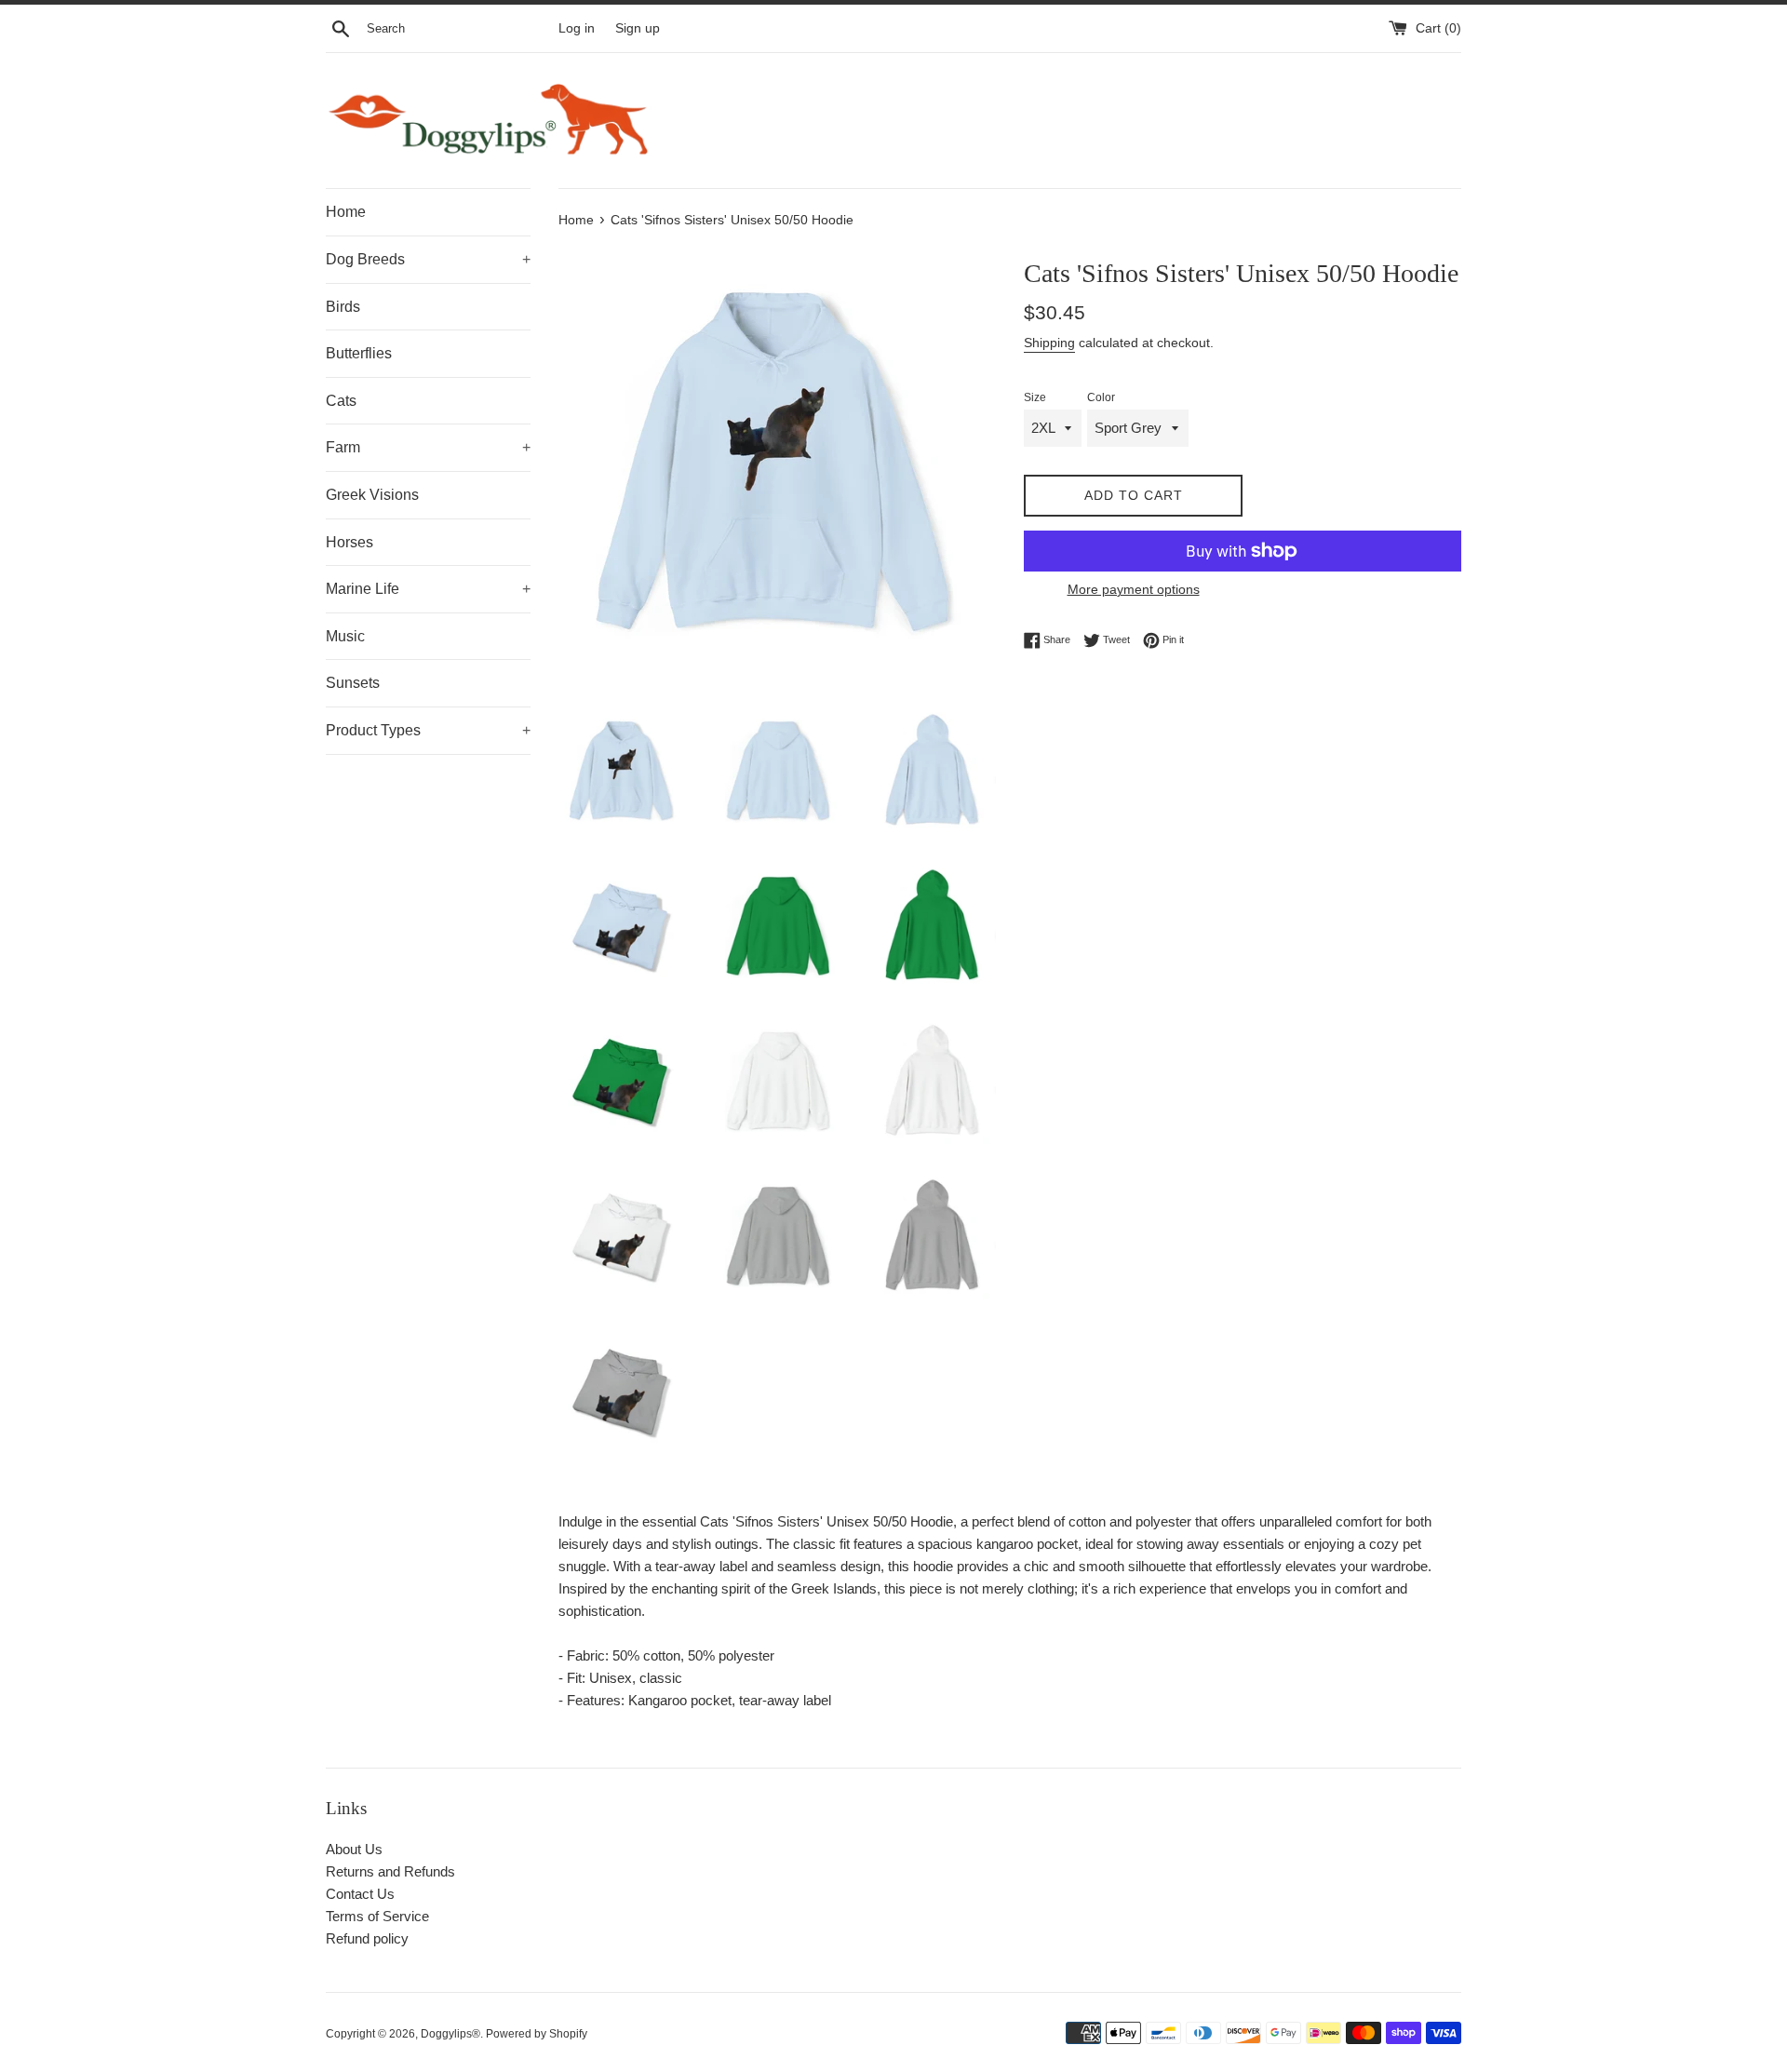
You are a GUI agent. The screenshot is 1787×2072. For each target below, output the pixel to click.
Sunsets (353, 683)
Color (1101, 397)
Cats (341, 401)
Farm (428, 447)
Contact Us (360, 1894)
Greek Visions (372, 495)
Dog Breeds (428, 259)
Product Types (428, 730)
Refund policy (367, 1938)
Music (345, 636)
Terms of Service (377, 1916)
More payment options (1134, 589)
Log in (577, 28)
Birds (343, 307)
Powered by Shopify (537, 2034)
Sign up (638, 28)
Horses (349, 542)
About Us (354, 1849)
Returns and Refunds (390, 1871)
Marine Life (428, 589)
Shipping (1049, 343)
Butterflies (359, 353)
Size (1035, 397)
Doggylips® (450, 2034)
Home (346, 212)
